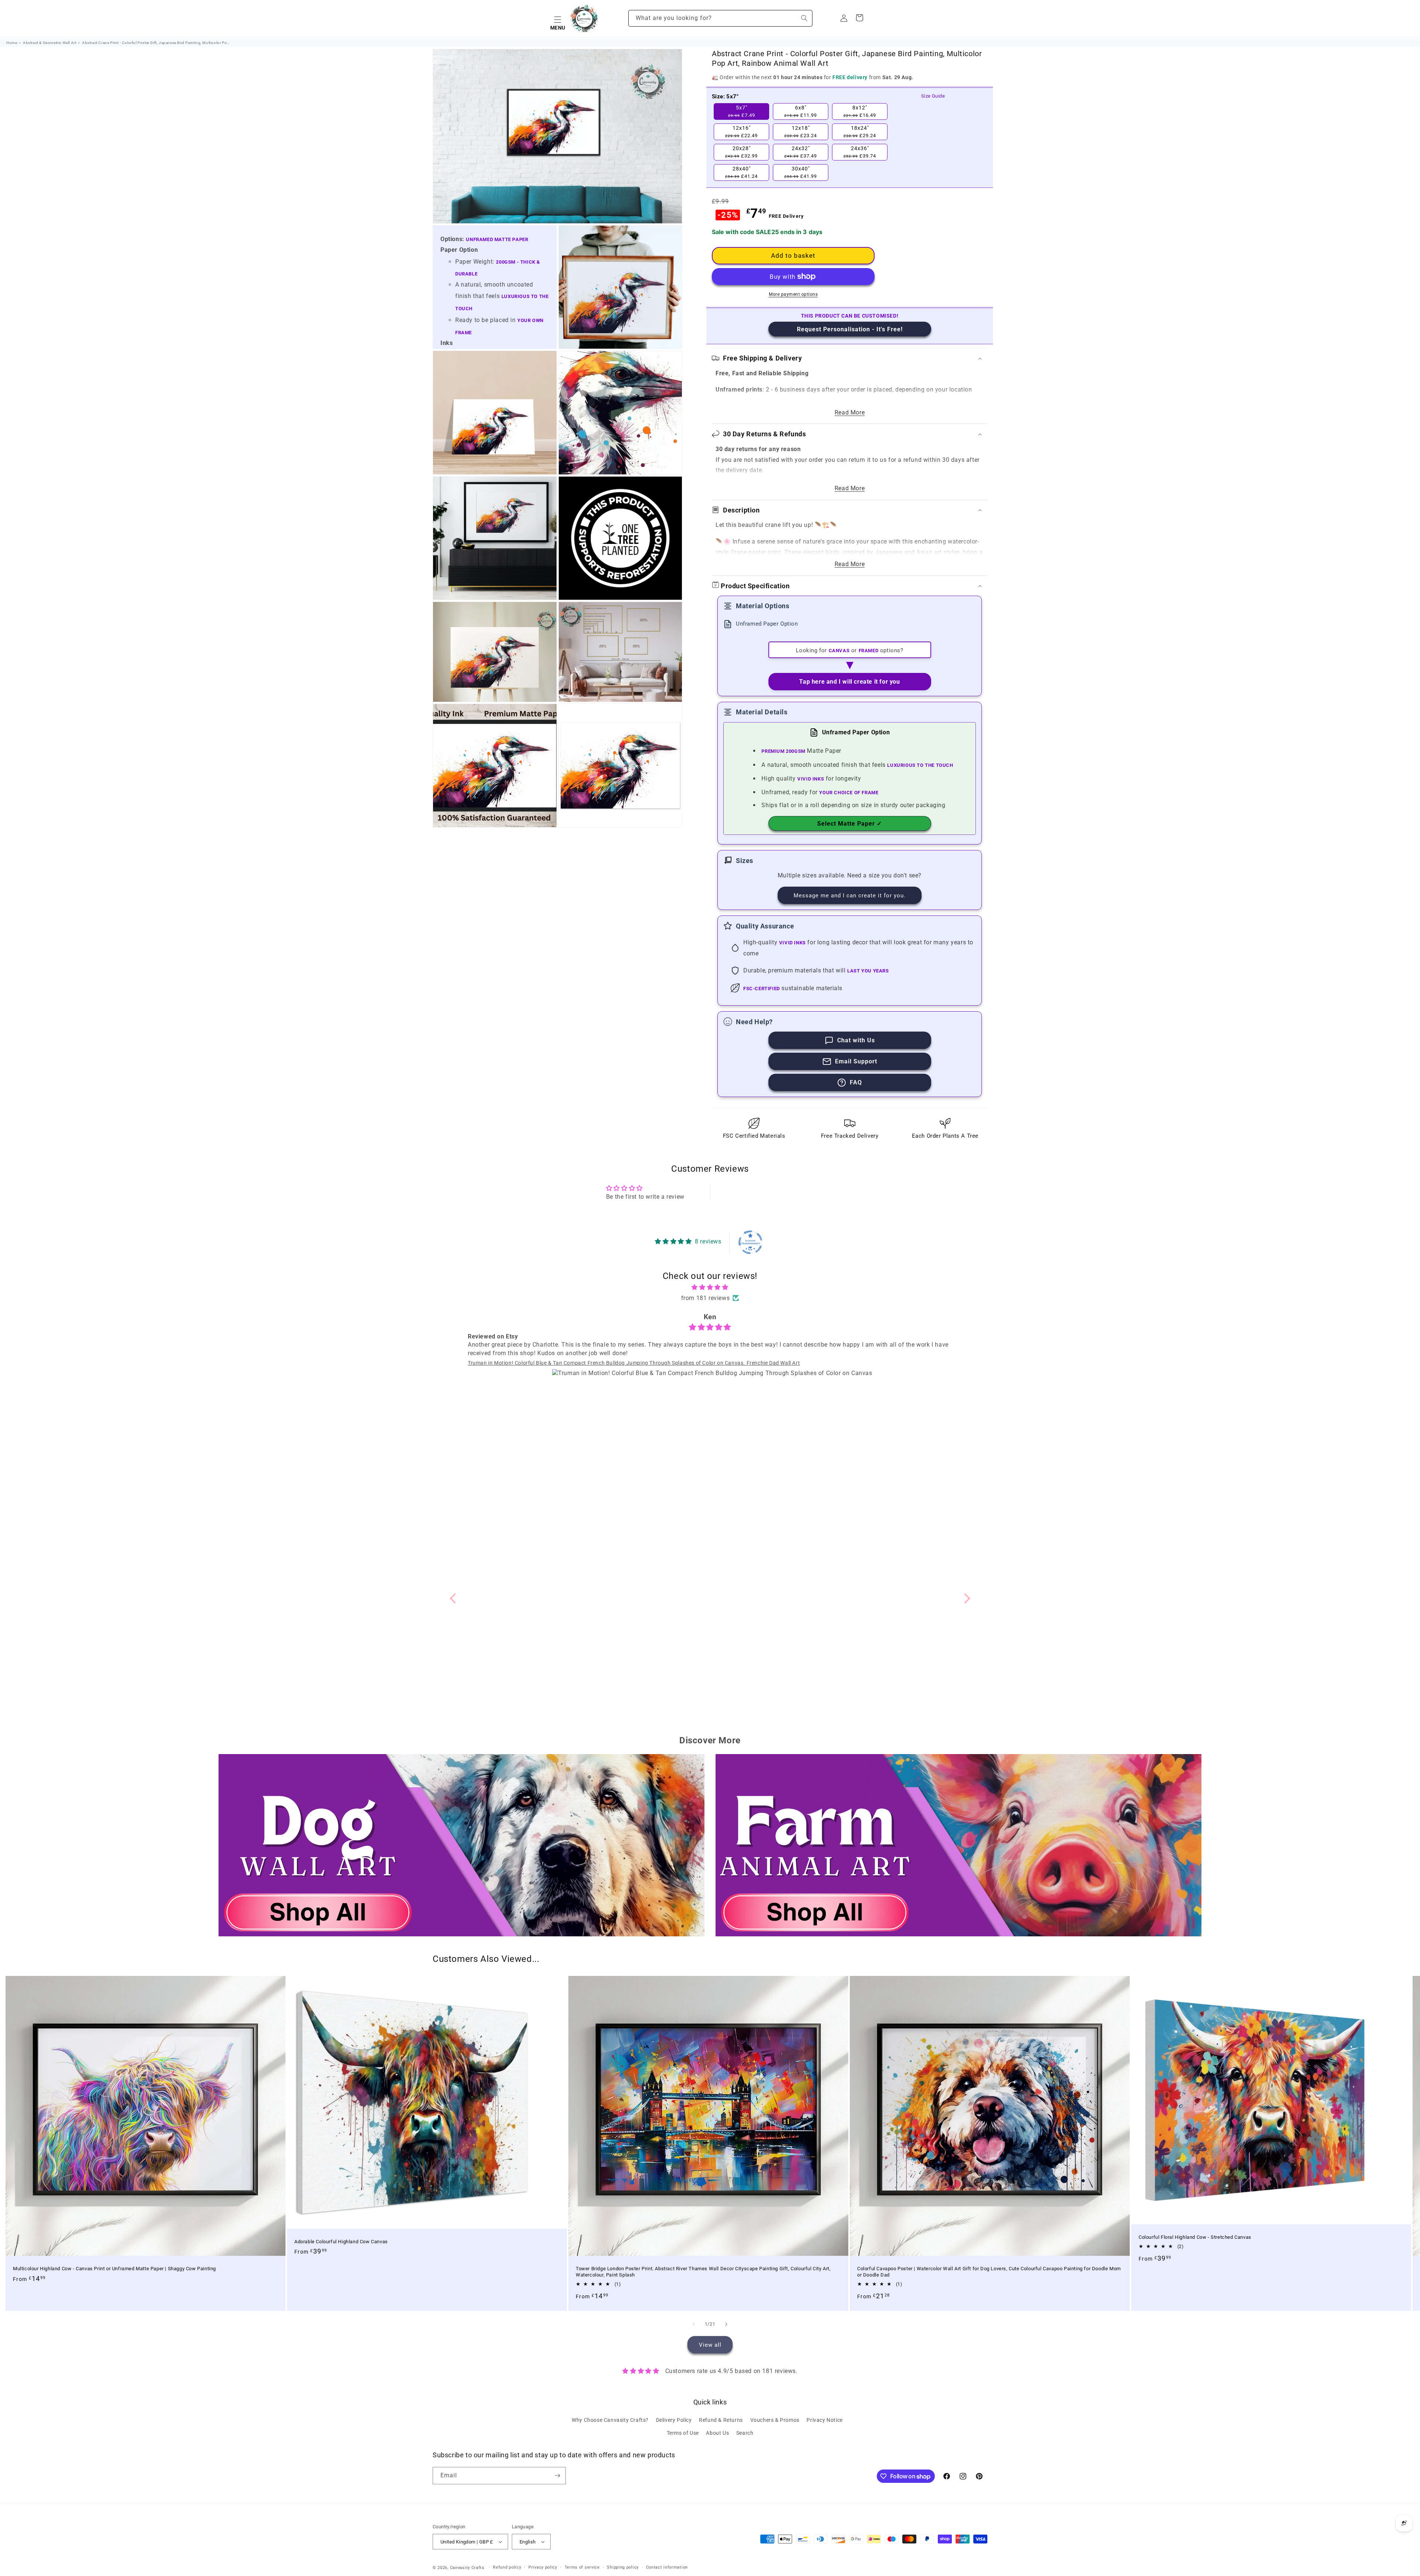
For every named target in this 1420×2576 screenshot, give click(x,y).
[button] (558, 18)
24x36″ (860, 152)
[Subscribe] (557, 2476)
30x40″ (801, 172)
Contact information (667, 2567)
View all (710, 2345)
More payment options (793, 294)
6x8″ (801, 111)
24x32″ (801, 152)
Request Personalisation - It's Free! (850, 329)
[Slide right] (726, 2324)
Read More (850, 412)
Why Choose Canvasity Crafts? (610, 2420)
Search (745, 2433)
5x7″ (742, 111)
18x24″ (860, 132)
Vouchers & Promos (775, 2420)
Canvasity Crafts (467, 2568)
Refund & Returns (721, 2420)
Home (12, 43)
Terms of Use (683, 2433)
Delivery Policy (674, 2420)
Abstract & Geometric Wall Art (50, 43)
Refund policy (507, 2567)
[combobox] (720, 18)
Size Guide (933, 96)
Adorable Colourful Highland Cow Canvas (341, 2241)
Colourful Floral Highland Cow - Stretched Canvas (1195, 2237)
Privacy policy (543, 2567)
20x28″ (741, 152)
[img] (710, 1287)
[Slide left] (694, 2324)
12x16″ (741, 132)
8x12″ (860, 111)
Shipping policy (623, 2567)
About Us (717, 2433)
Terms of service (582, 2567)
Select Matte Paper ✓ (850, 824)
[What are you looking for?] (804, 18)
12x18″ (801, 132)
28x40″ (741, 172)
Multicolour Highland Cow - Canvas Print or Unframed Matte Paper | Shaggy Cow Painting (114, 2269)
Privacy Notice (824, 2420)
